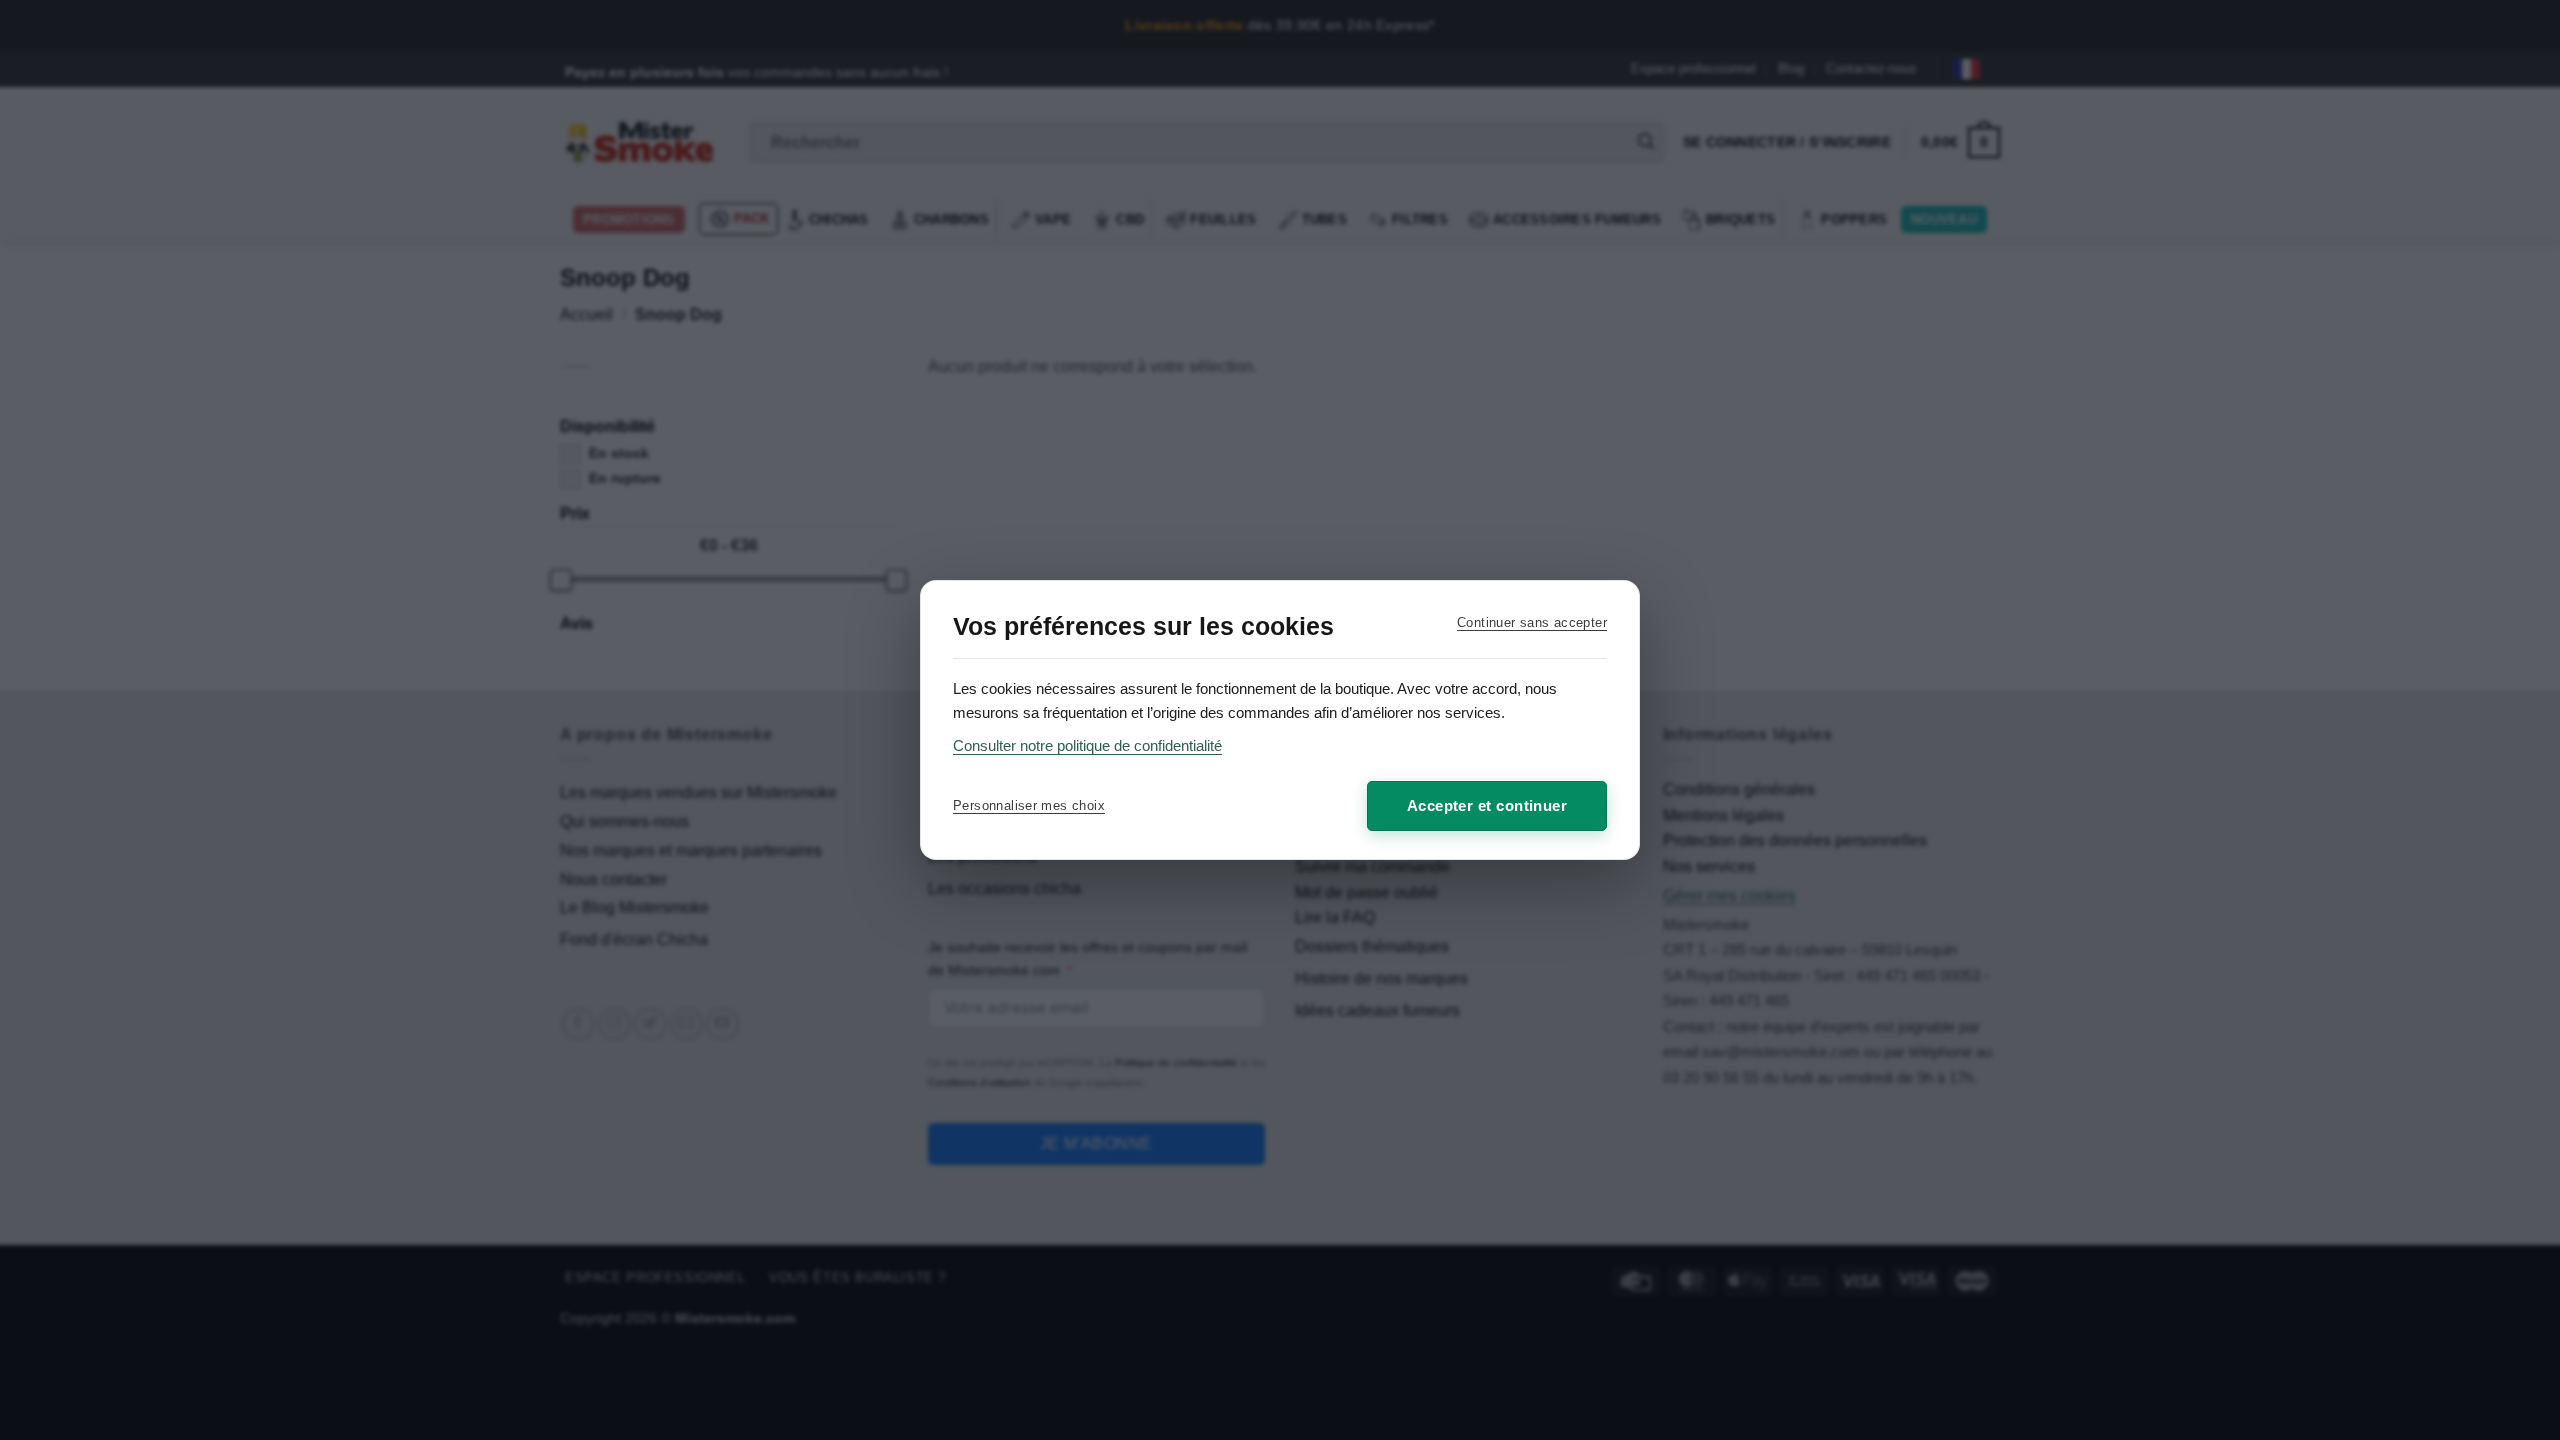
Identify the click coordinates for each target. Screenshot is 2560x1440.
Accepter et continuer (1487, 805)
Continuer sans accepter (1532, 622)
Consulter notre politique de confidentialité (1087, 745)
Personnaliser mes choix (1029, 805)
